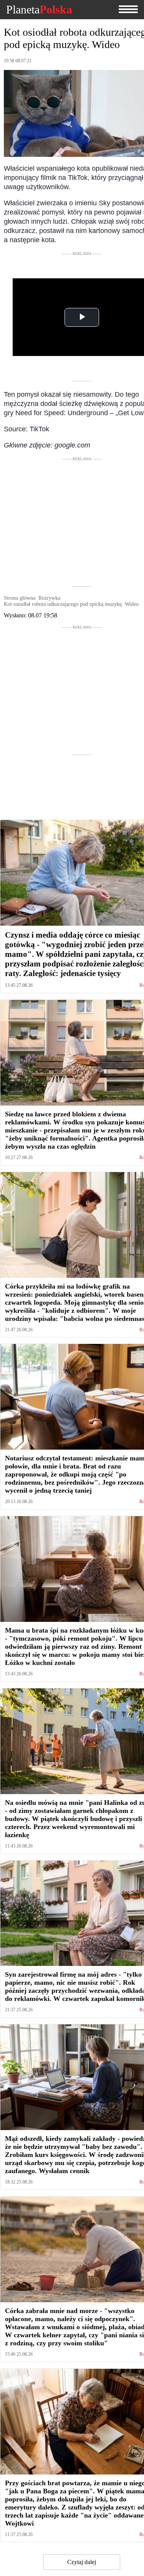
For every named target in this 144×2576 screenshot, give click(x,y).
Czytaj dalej (82, 2562)
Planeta (39, 10)
